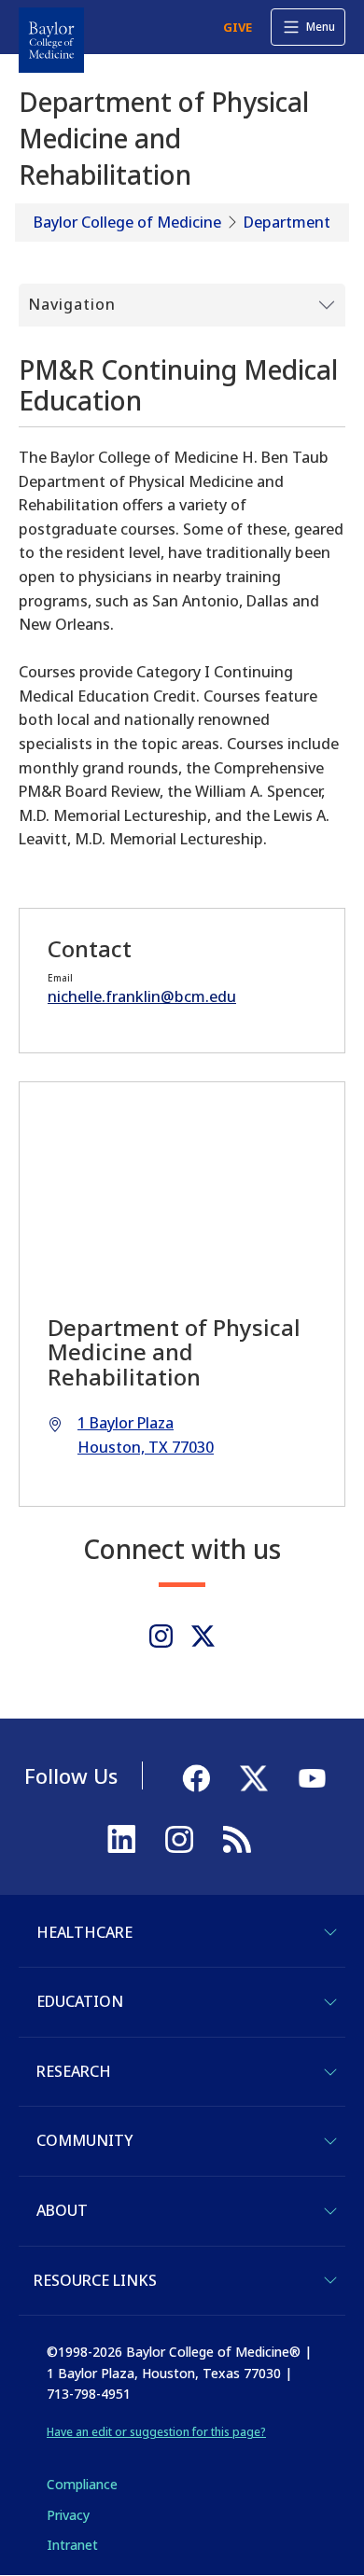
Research (74, 2071)
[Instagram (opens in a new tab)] (161, 1636)
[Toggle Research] (330, 2072)
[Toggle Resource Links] (330, 2280)
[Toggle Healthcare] (330, 1932)
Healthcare (84, 1932)
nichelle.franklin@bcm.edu (142, 996)
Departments (291, 222)
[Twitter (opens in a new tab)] (203, 1636)
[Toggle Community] (330, 2141)
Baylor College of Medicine (127, 222)
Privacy (68, 2515)
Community (84, 2140)
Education (80, 2001)
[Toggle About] (330, 2211)
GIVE (238, 27)
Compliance (82, 2484)
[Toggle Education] (330, 2002)
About (62, 2210)
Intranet (72, 2545)
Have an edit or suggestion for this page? (156, 2432)
